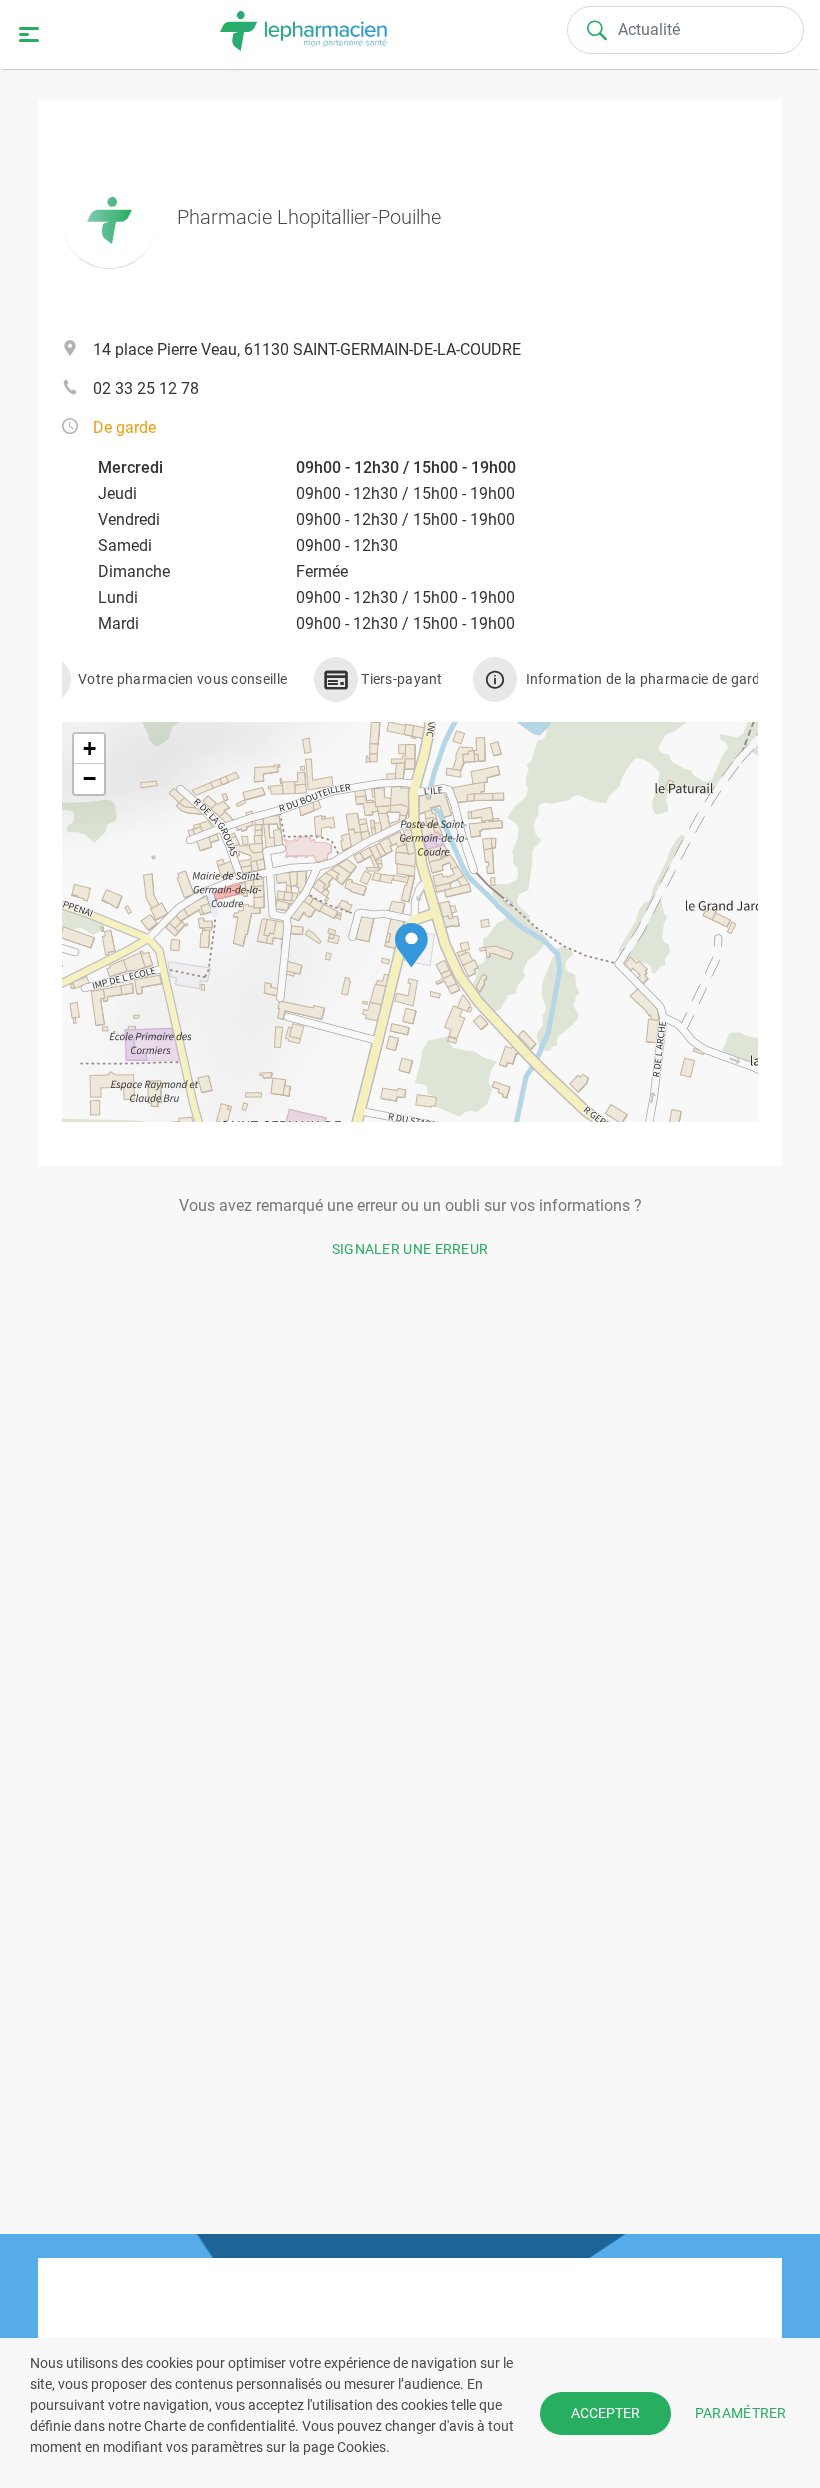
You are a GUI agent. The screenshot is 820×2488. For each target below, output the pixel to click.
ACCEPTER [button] (605, 2413)
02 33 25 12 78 (146, 388)
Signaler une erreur (410, 1249)
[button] (411, 945)
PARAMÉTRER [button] (741, 2412)
